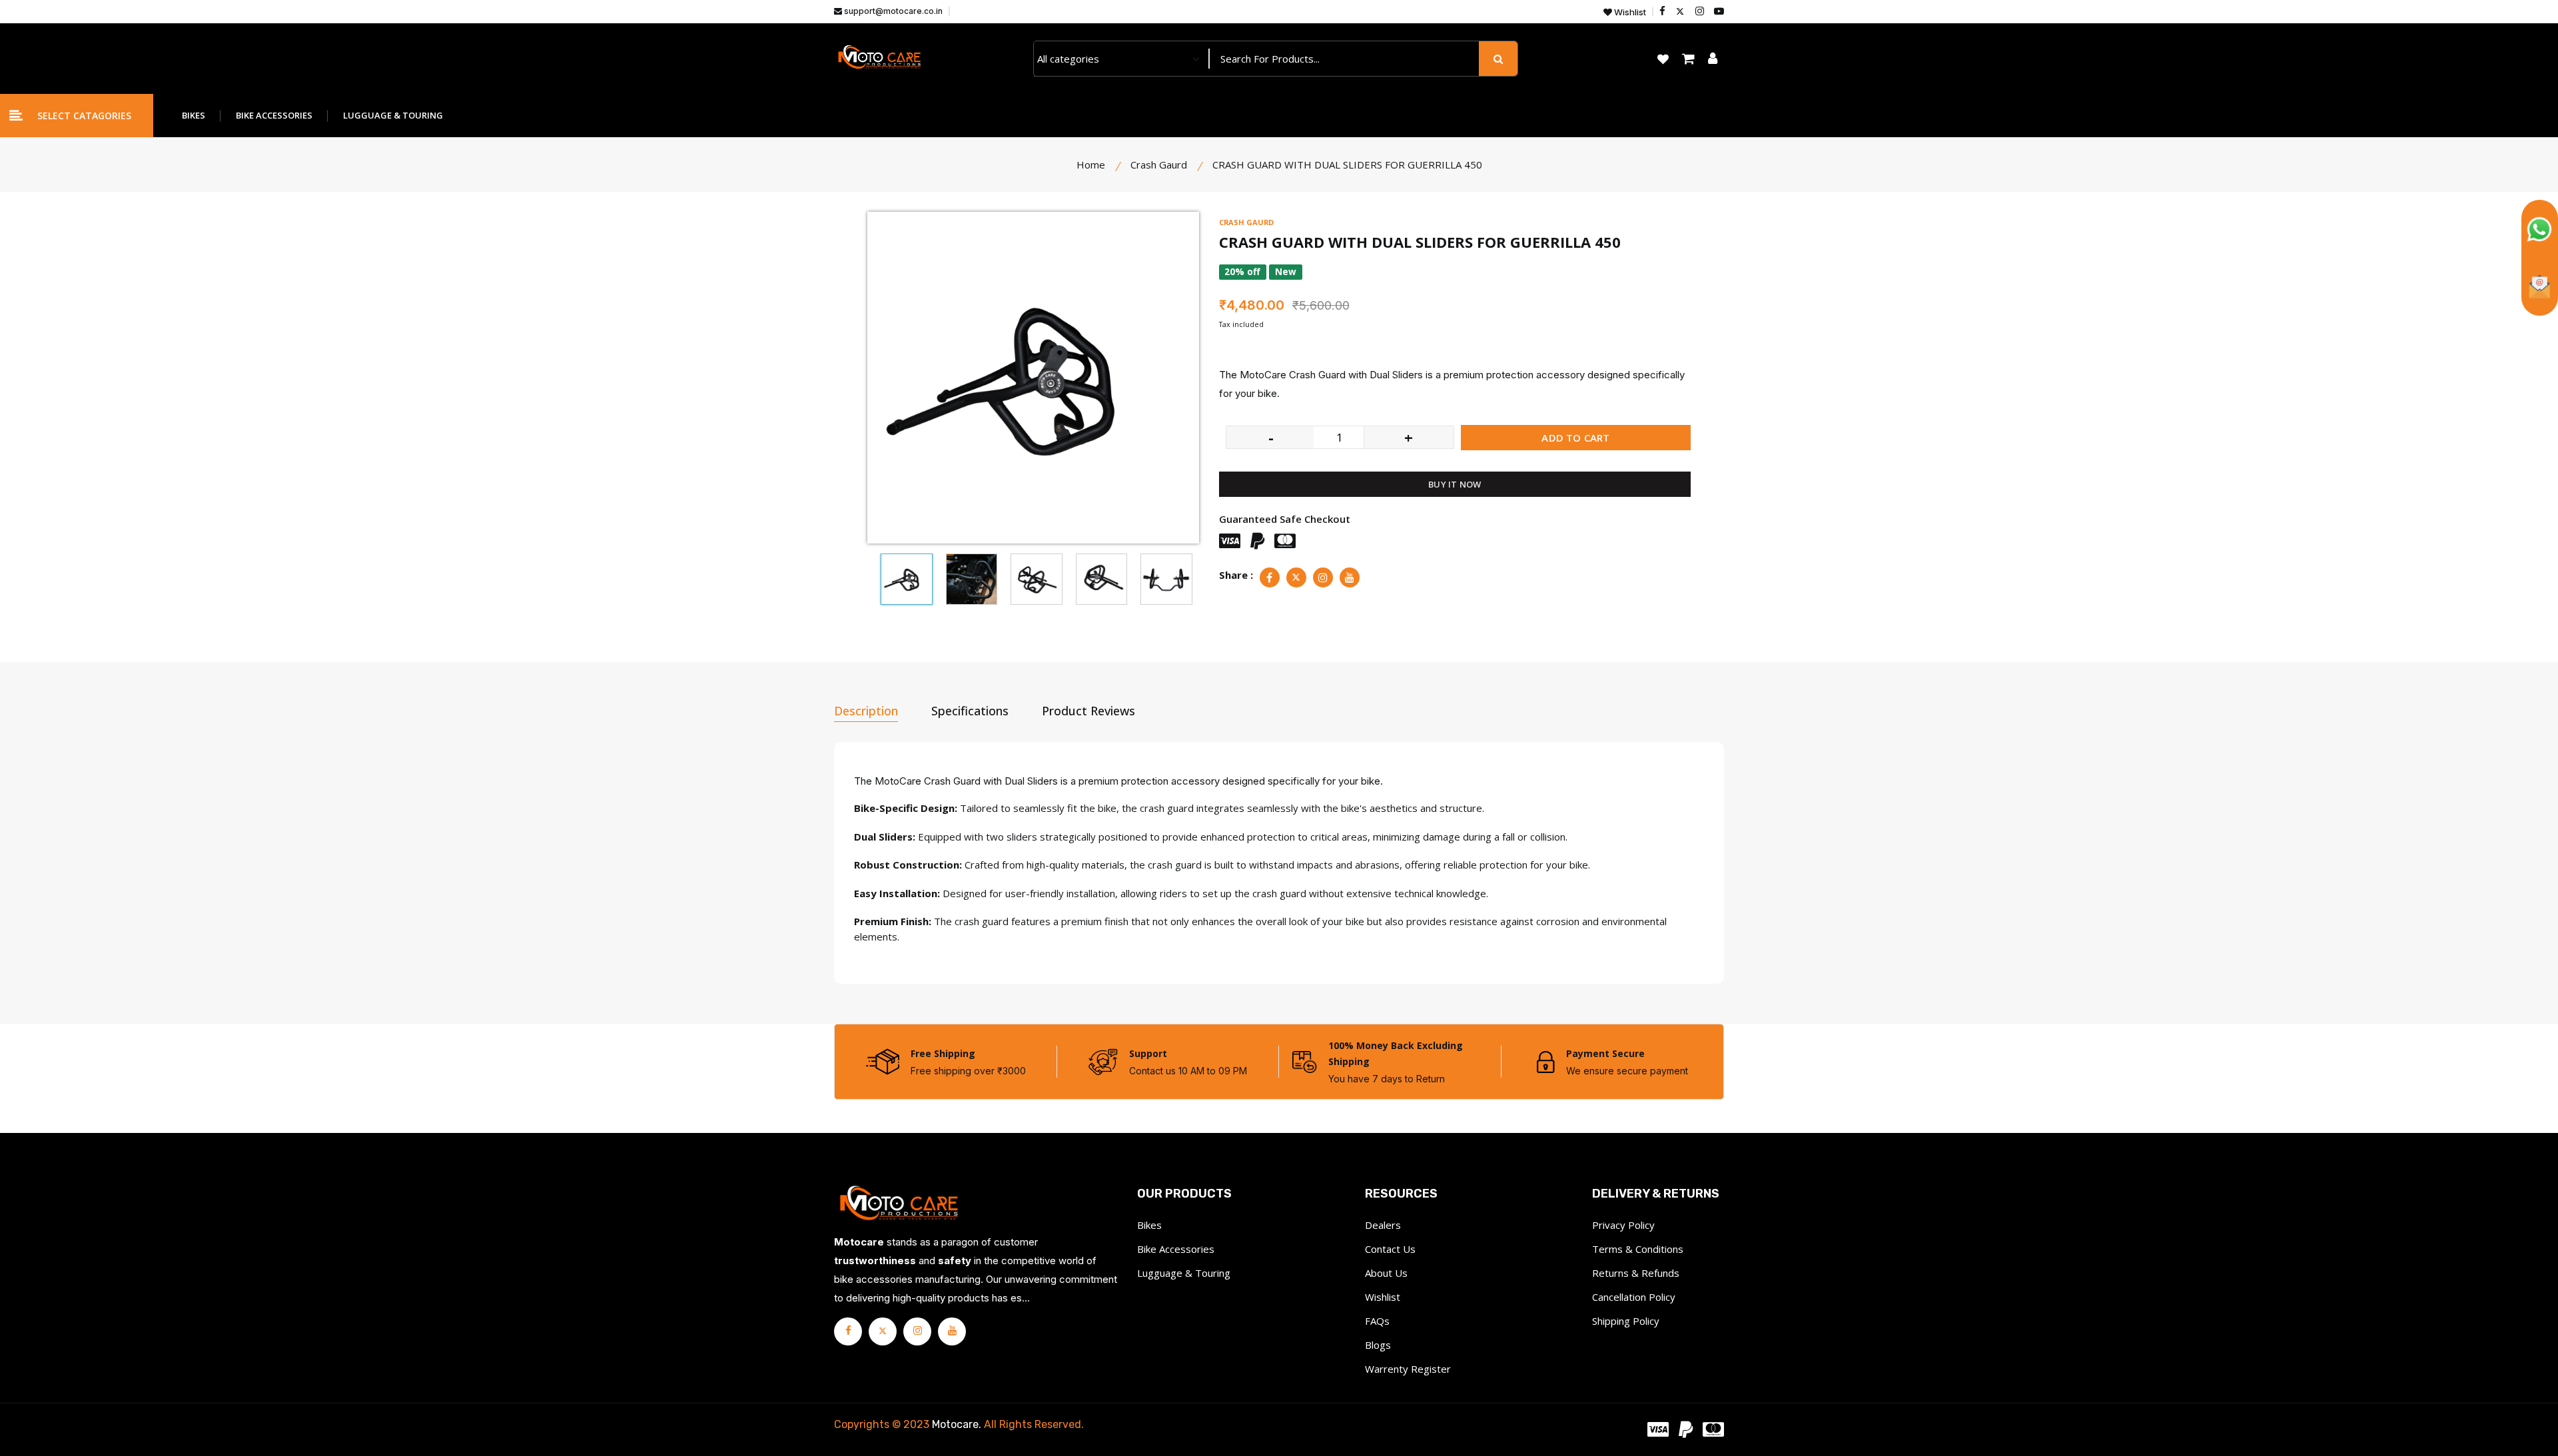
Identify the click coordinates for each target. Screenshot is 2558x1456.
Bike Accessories (1176, 1249)
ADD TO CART (1575, 438)
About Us (1386, 1273)
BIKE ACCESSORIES (274, 115)
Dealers (1383, 1225)
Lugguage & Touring (1184, 1273)
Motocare (955, 1424)
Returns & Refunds (1636, 1273)
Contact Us (1390, 1249)
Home (1091, 165)
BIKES (194, 115)
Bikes (1149, 1225)
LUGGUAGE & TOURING (393, 115)
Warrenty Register (1408, 1369)
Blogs (1378, 1345)
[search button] (1498, 59)
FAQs (1377, 1321)
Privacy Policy (1623, 1225)
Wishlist (1629, 12)
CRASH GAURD (1246, 222)
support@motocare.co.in (892, 11)
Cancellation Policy (1634, 1297)
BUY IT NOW (1455, 484)
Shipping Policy (1626, 1321)
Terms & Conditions (1638, 1249)
